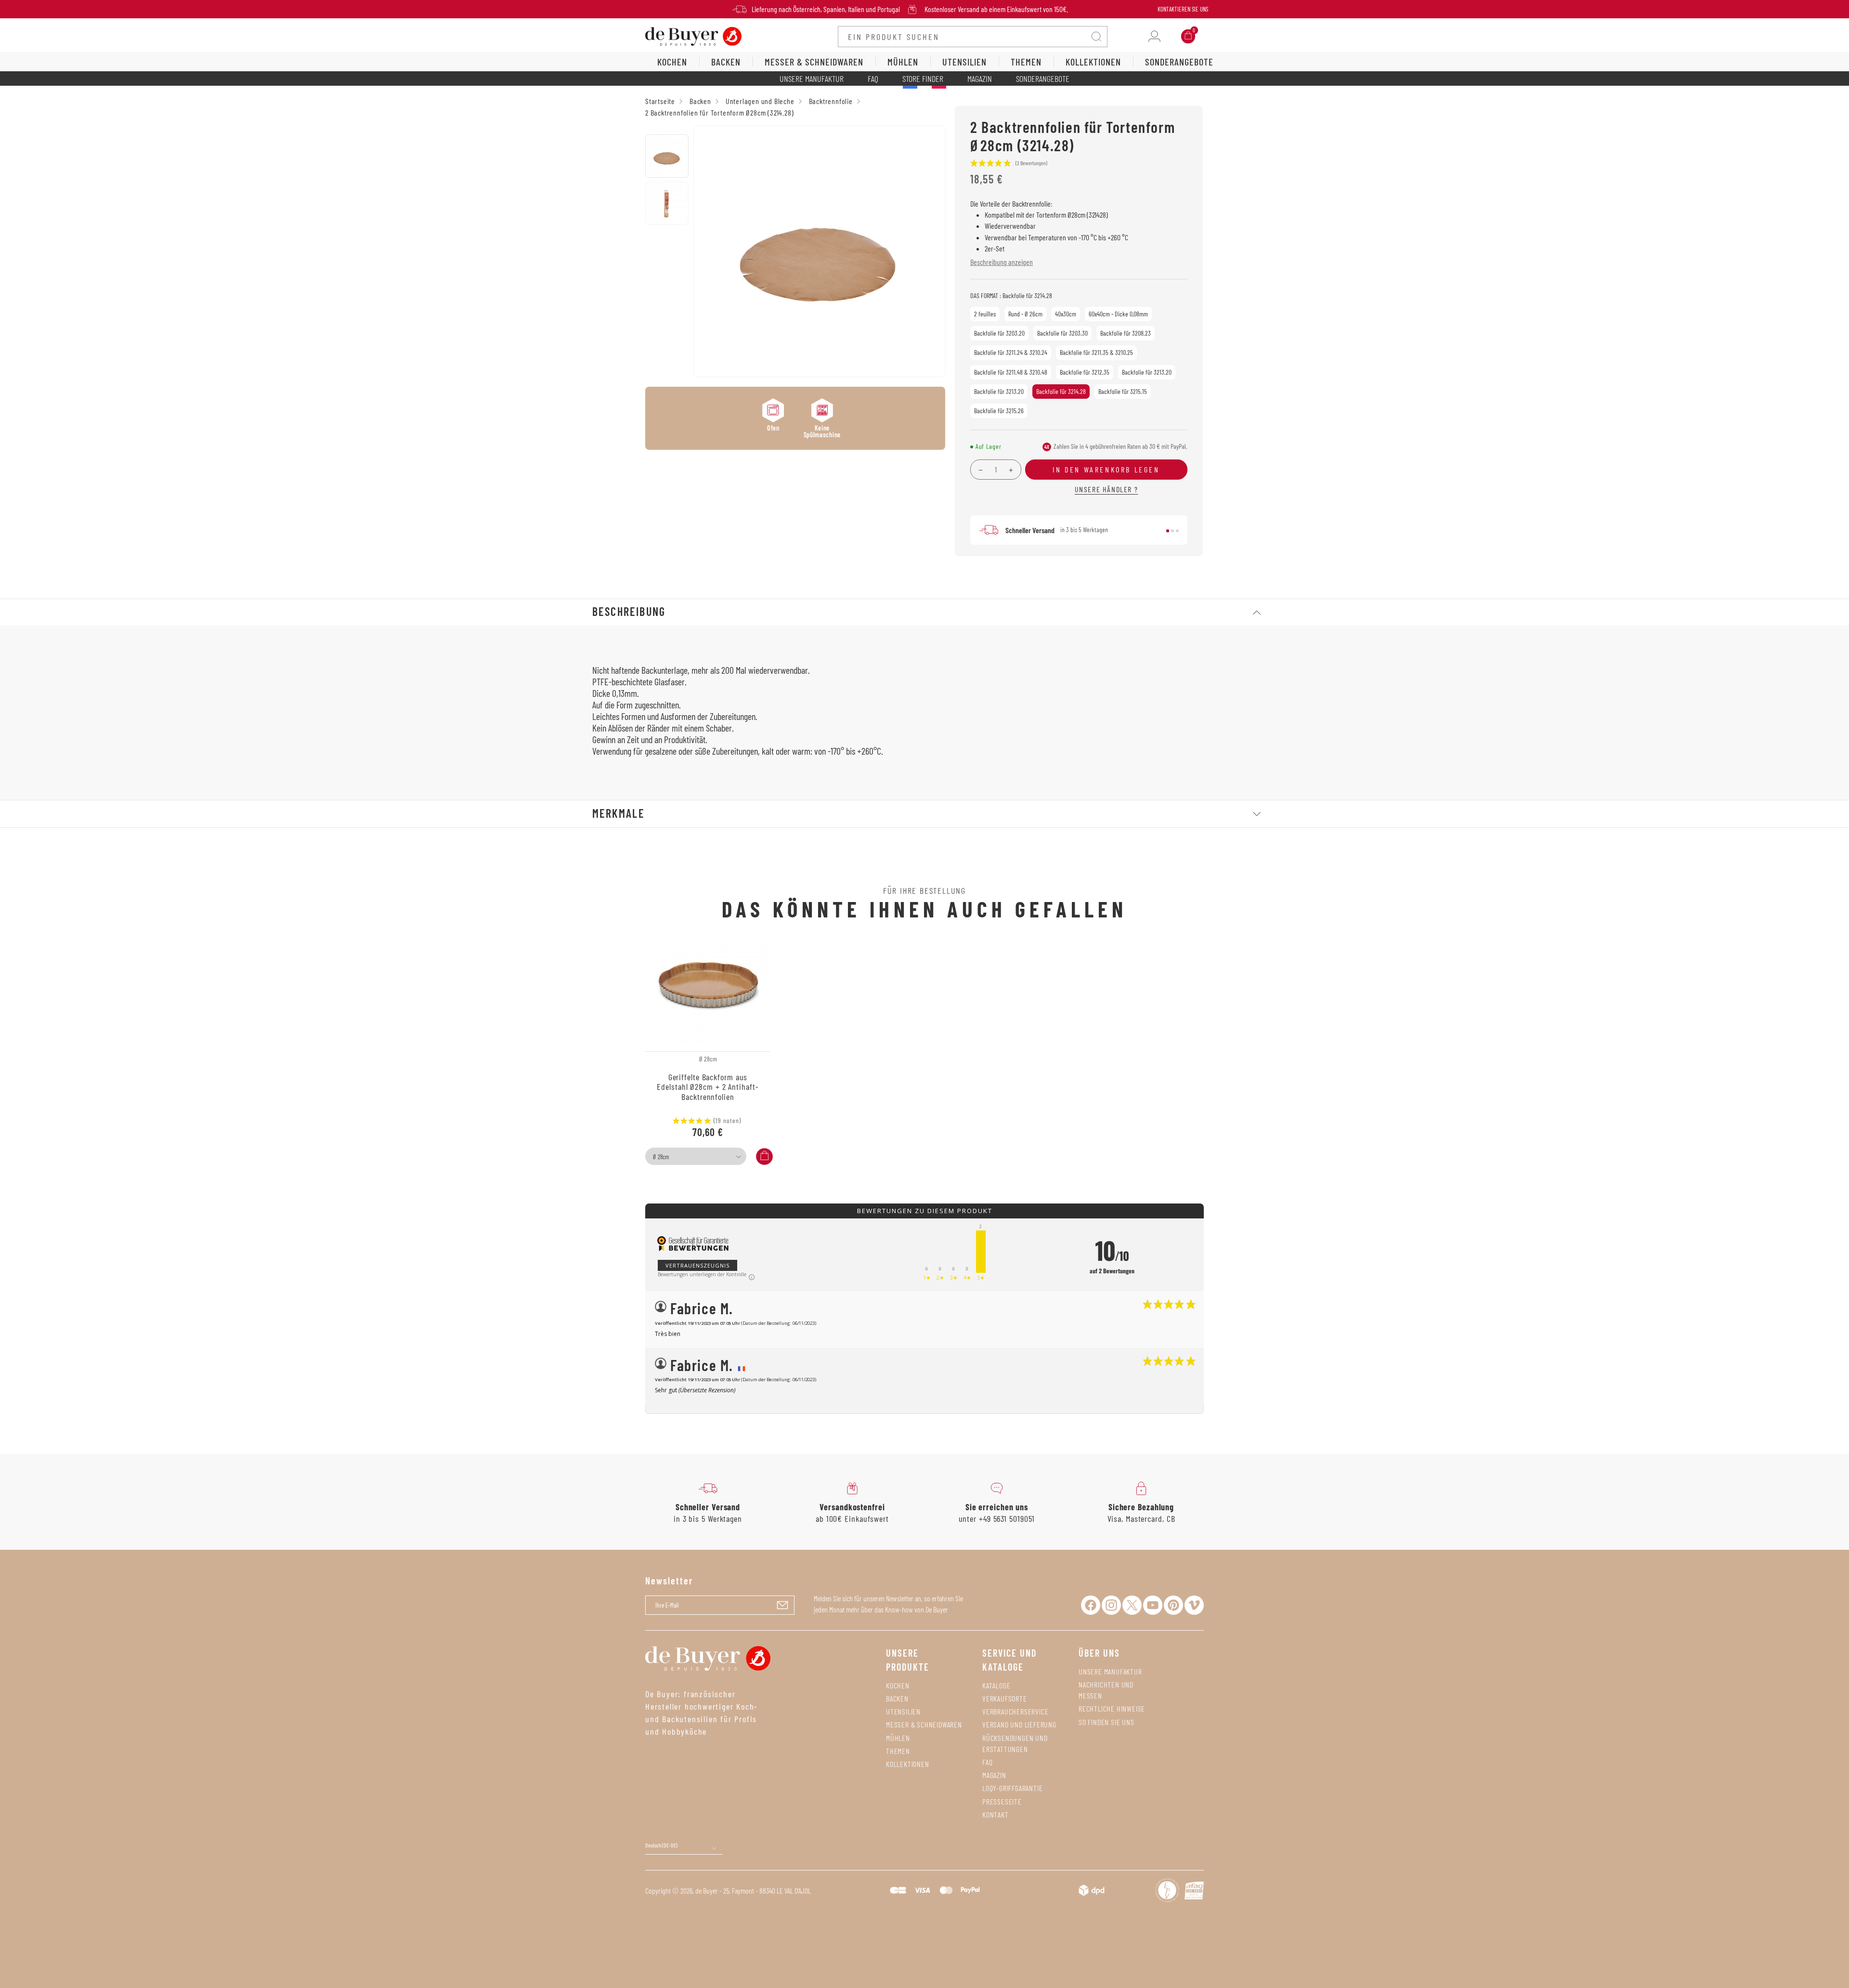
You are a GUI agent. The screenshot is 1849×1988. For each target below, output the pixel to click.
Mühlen (898, 1738)
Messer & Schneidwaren (924, 1724)
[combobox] (696, 1156)
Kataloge (996, 1685)
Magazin (980, 78)
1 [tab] (1168, 531)
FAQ (873, 78)
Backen (897, 1698)
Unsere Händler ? (1107, 489)
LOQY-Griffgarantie (1012, 1788)
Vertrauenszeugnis (697, 1265)
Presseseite (1002, 1801)
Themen (898, 1751)
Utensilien (903, 1711)
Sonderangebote (1043, 78)
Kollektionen (908, 1764)
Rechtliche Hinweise (1112, 1708)
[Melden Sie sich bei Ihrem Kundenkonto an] (1154, 36)
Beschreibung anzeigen (1002, 262)
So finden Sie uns (1107, 1722)
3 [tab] (1177, 531)
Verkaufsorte (1005, 1698)
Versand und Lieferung (1019, 1724)
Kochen (898, 1685)
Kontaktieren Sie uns (1183, 9)
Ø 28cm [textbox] (661, 1157)
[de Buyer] (693, 35)
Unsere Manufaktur (812, 78)
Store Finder (923, 78)
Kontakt (996, 1814)
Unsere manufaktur (1110, 1671)
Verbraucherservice (1015, 1711)
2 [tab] (1172, 531)
